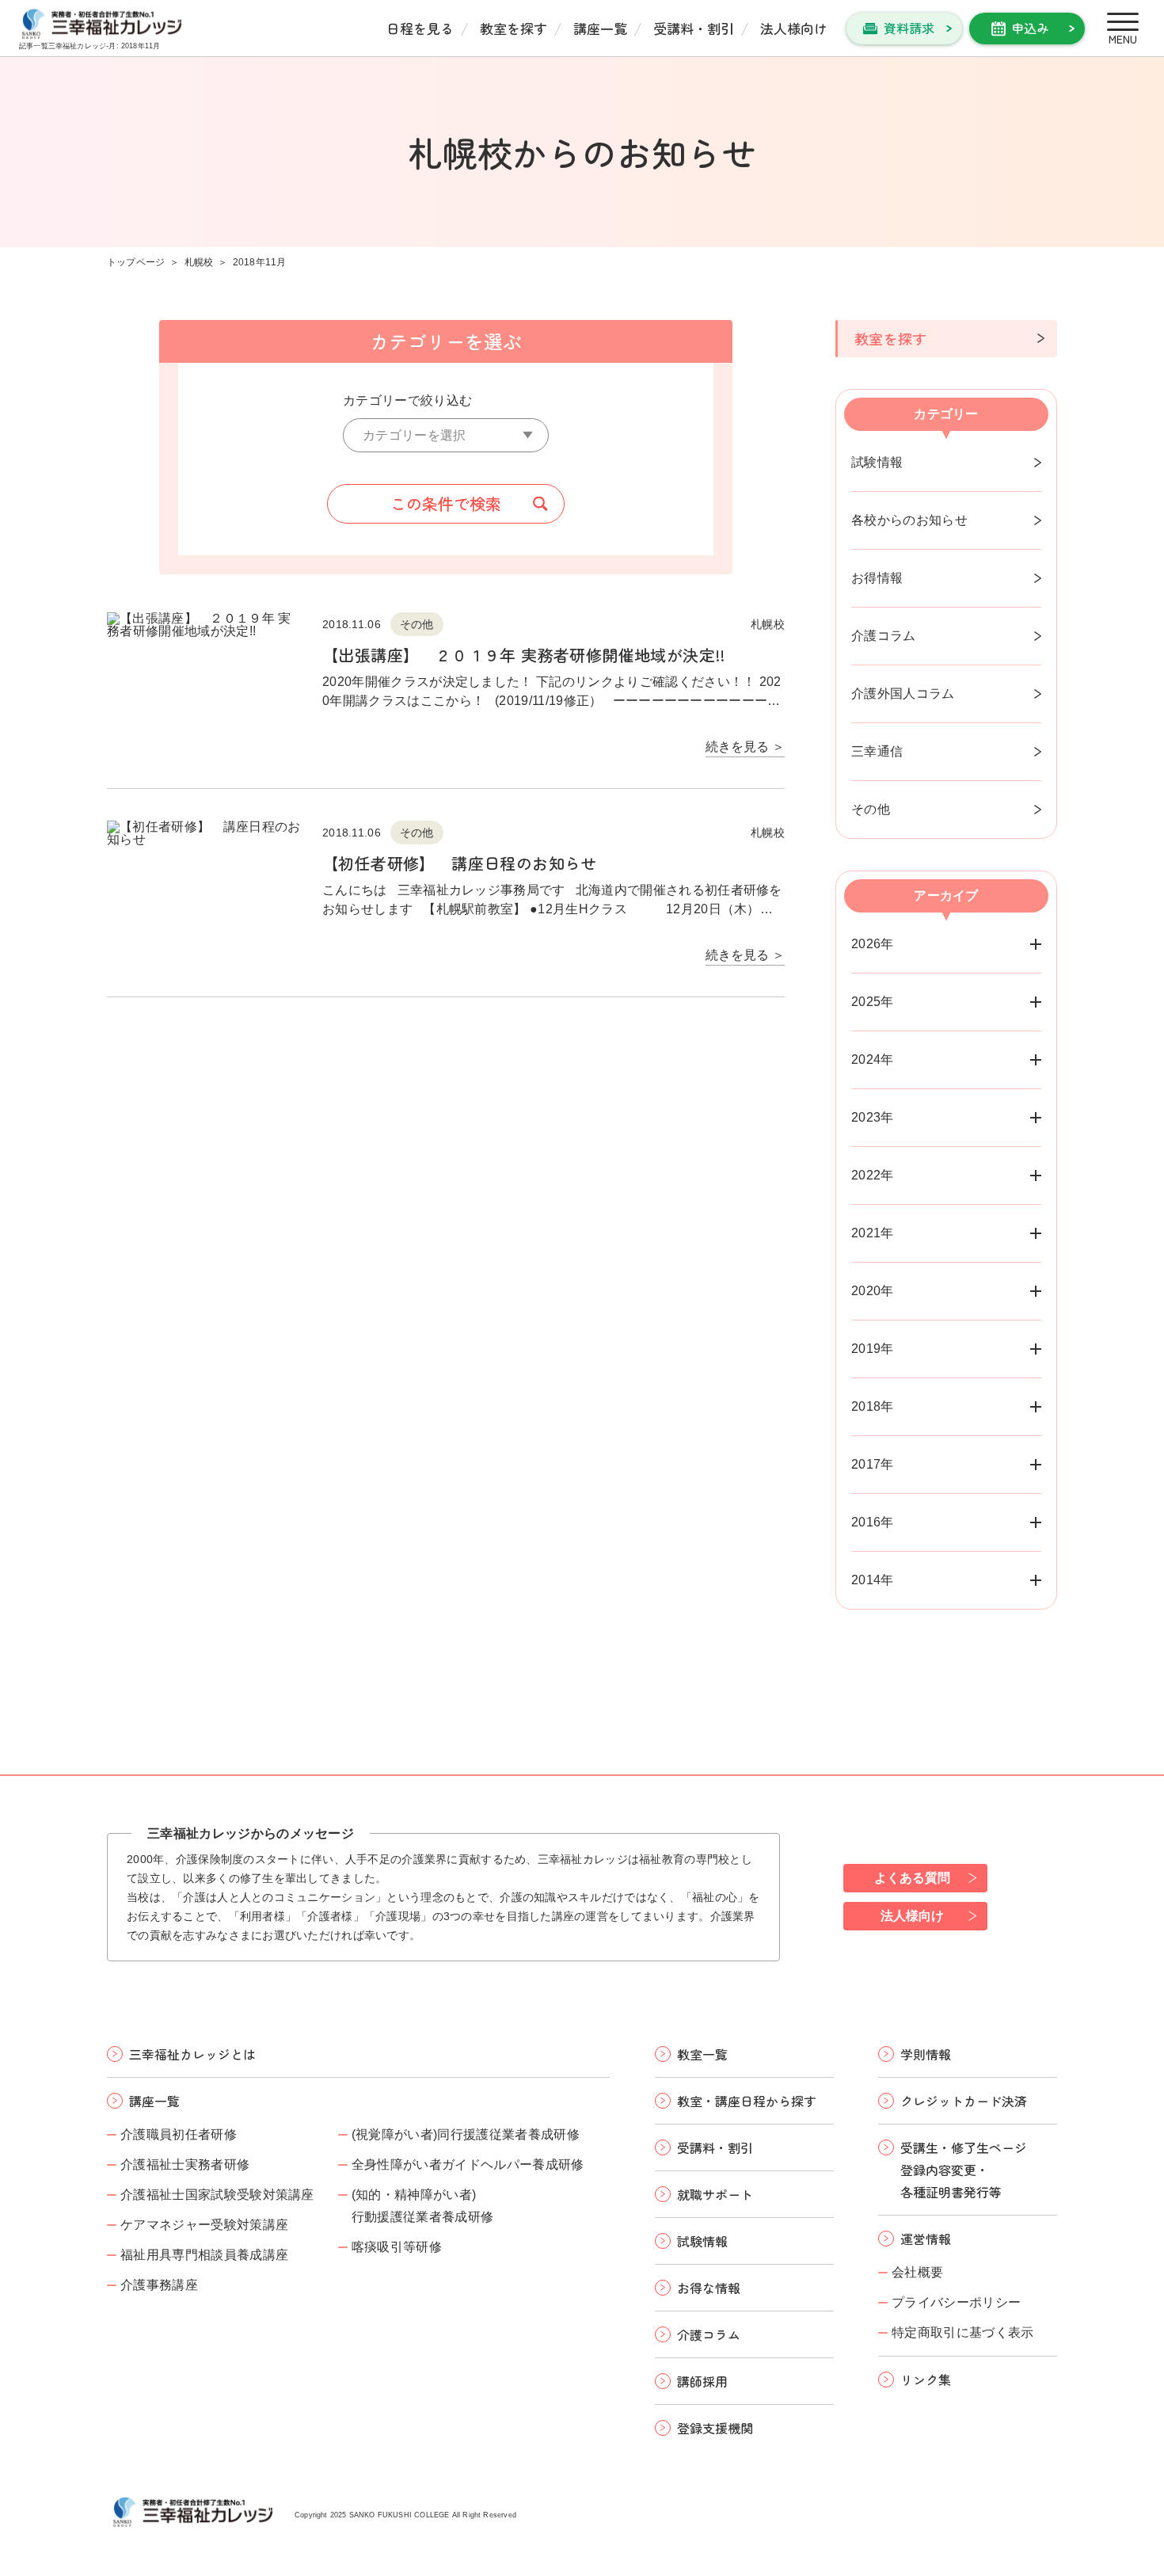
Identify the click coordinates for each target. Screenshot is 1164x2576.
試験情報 (877, 462)
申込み (1030, 28)
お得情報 (877, 578)
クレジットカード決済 (964, 2101)
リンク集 (926, 2380)
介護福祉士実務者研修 (185, 2164)
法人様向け (794, 28)
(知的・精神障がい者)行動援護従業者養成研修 (423, 2206)
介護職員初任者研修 (179, 2134)
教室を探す (514, 28)
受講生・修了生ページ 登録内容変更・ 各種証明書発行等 (964, 2170)
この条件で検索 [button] (446, 503)
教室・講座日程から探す (747, 2101)
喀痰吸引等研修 (397, 2247)
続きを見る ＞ (745, 747)
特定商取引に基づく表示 (963, 2332)
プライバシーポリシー (956, 2302)
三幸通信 (877, 751)
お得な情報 (709, 2288)
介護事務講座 (159, 2285)
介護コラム (884, 636)
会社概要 (917, 2272)
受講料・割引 (694, 28)
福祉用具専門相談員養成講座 (204, 2255)
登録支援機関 (715, 2428)
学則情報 (926, 2054)
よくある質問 (912, 1878)
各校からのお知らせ (909, 520)
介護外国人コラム (903, 694)
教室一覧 (702, 2054)
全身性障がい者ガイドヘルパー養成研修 (468, 2164)
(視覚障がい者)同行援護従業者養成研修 (466, 2134)
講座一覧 (600, 28)
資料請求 (909, 28)
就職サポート (715, 2194)
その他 (871, 809)
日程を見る (420, 28)
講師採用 (702, 2381)
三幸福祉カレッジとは (192, 2054)
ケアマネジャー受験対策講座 (204, 2225)
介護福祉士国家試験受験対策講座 (217, 2195)
